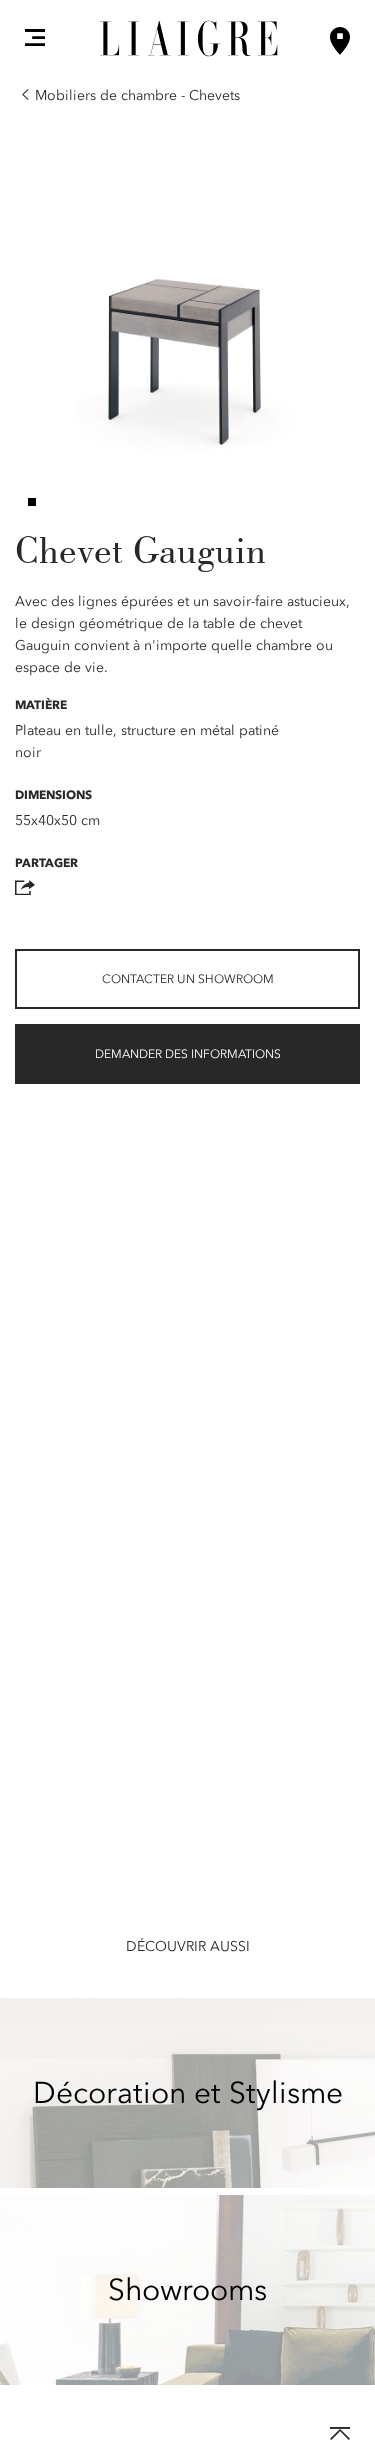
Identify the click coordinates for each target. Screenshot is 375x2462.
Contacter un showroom (188, 979)
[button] (35, 37)
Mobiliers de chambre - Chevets (137, 95)
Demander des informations (188, 1054)
